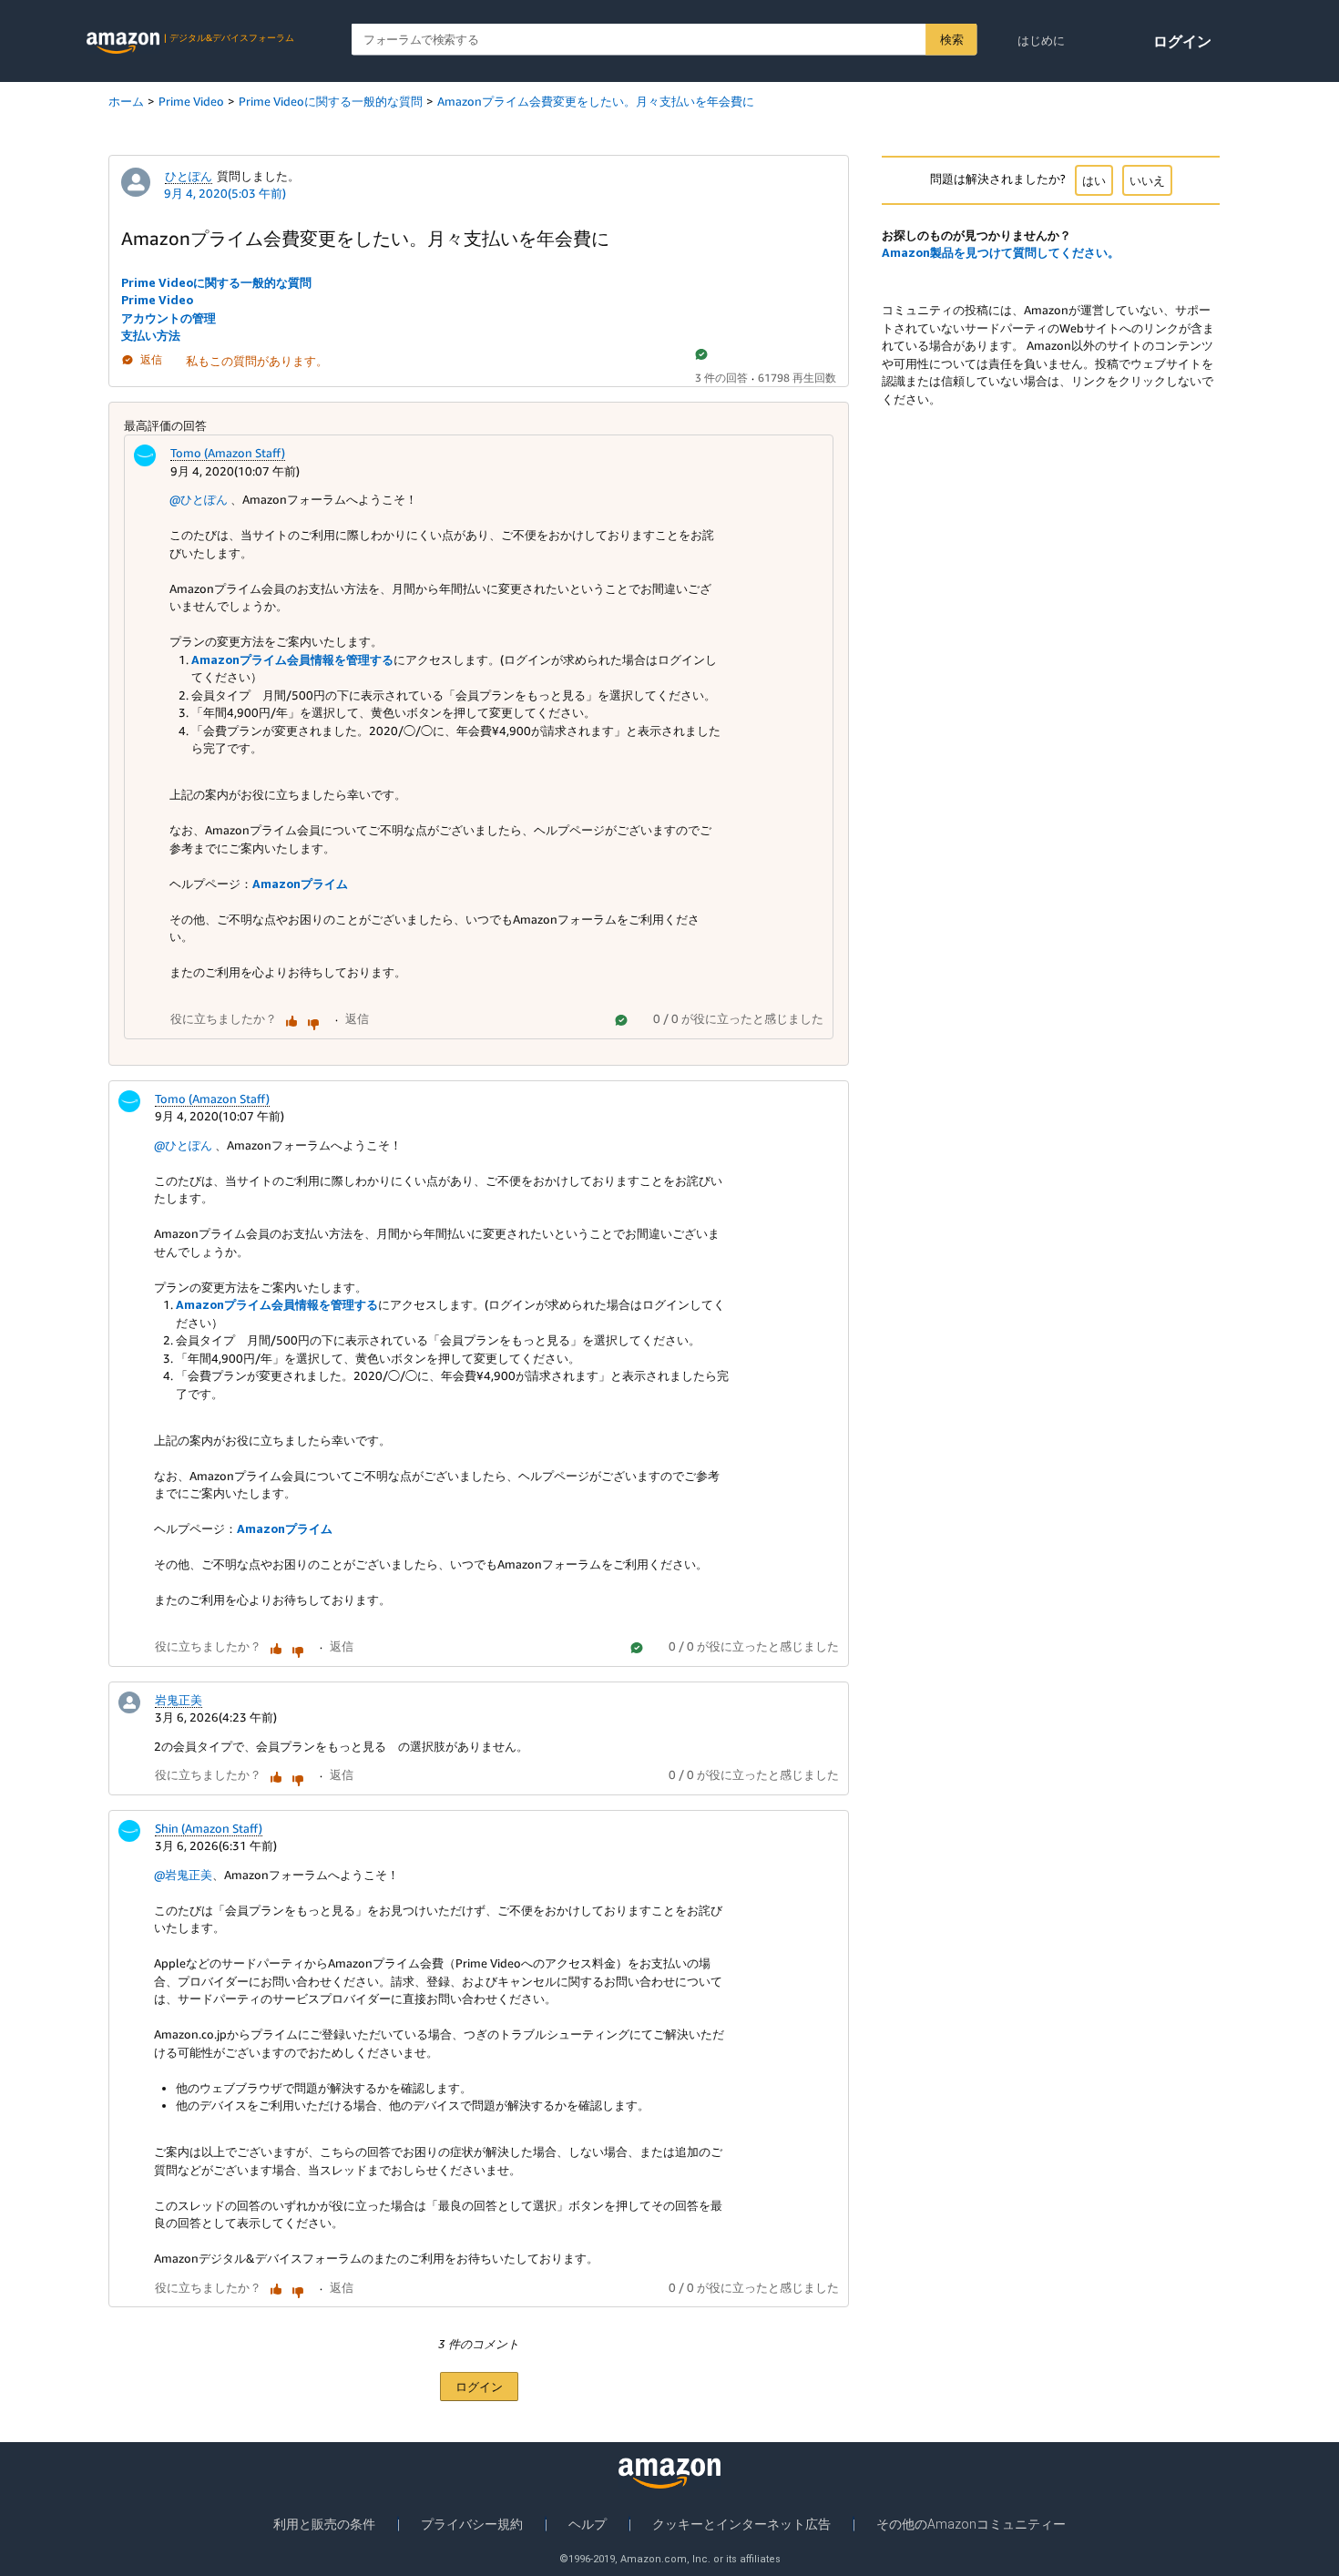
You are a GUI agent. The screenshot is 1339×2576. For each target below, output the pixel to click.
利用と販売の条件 (324, 2524)
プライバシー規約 (472, 2524)
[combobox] (664, 40)
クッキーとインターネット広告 (741, 2524)
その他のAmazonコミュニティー (971, 2524)
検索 (951, 39)
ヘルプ (588, 2524)
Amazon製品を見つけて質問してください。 (1001, 252)
